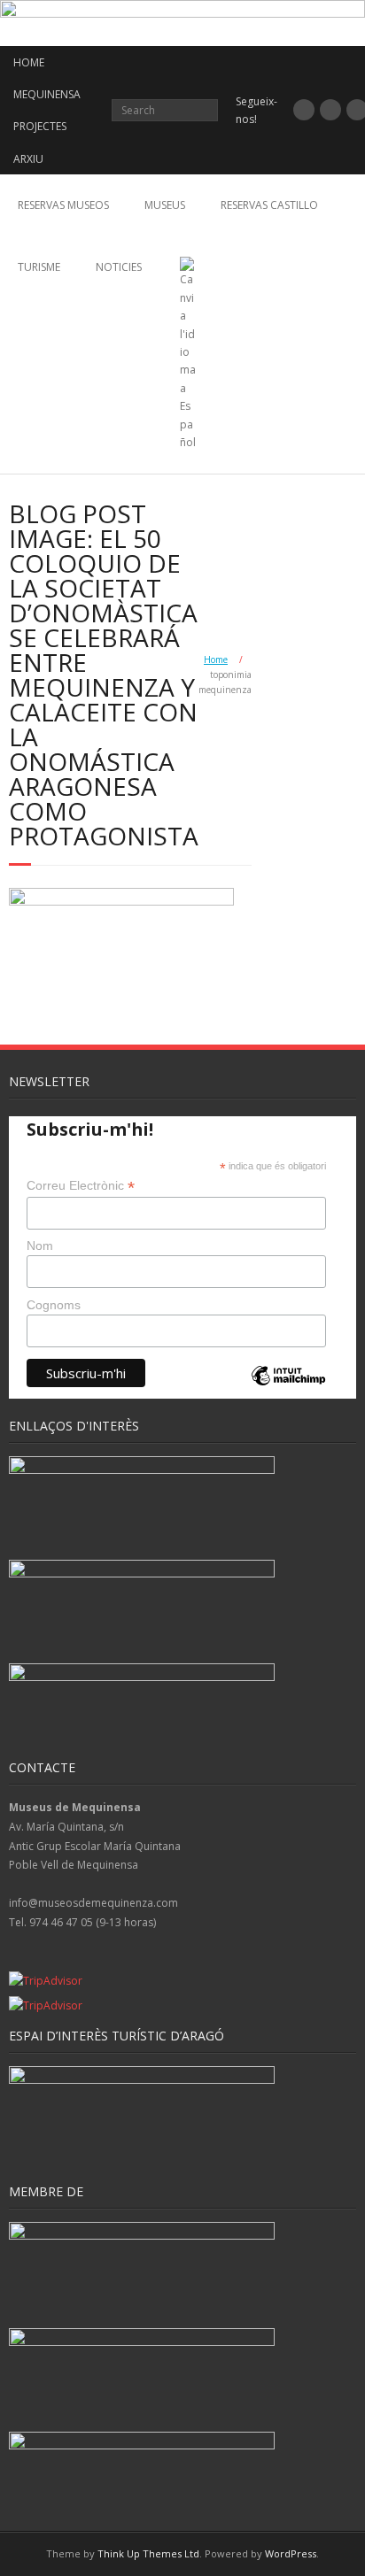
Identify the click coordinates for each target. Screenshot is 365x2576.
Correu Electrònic (81, 1186)
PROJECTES (40, 126)
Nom (40, 1246)
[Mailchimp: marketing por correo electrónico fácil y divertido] (288, 1390)
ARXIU (28, 159)
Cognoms (54, 1305)
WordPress (291, 2553)
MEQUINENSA (47, 94)
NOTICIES (119, 267)
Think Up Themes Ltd (148, 2553)
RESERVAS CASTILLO (269, 205)
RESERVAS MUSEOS (63, 205)
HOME (29, 62)
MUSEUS (165, 205)
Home (216, 659)
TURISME (39, 267)
